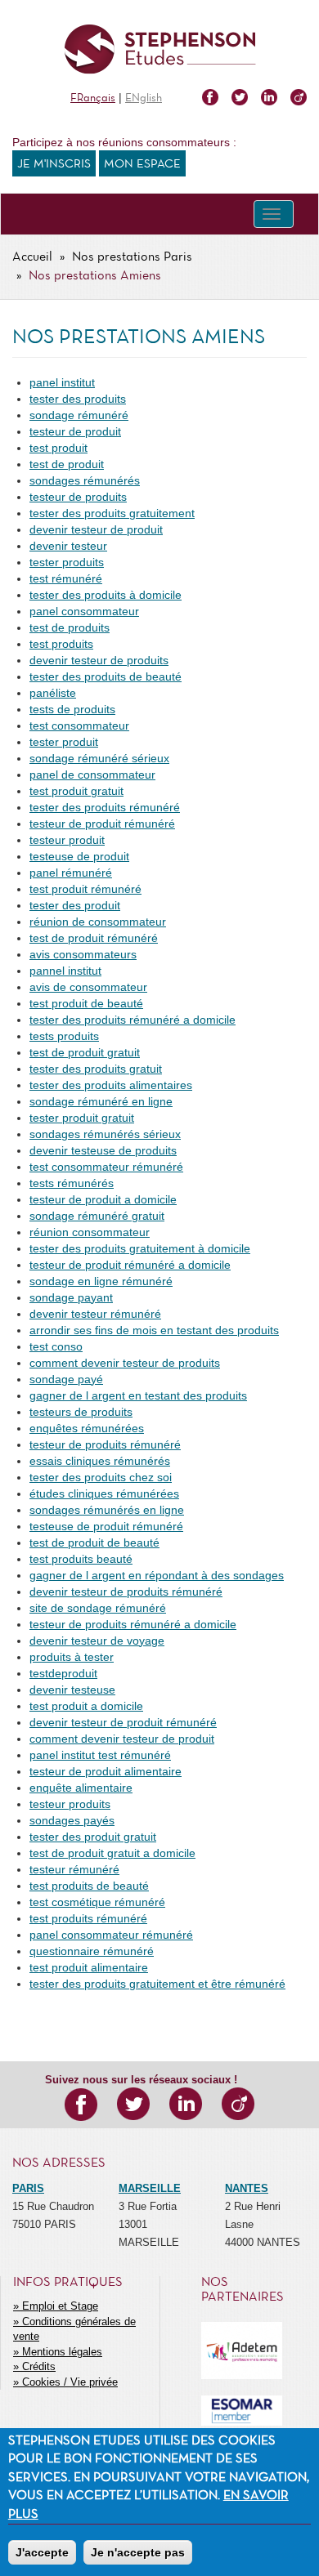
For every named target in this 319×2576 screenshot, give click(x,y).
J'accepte (42, 2552)
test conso (56, 1346)
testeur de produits (78, 497)
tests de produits (72, 709)
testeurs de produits (81, 1412)
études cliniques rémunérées (104, 1493)
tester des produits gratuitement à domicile (140, 1248)
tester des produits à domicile (106, 595)
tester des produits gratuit (96, 1069)
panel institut (62, 382)
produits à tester (72, 1657)
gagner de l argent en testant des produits (138, 1395)
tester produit (64, 742)
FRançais (93, 98)
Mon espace (142, 164)
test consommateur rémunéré (106, 1167)
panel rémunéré (71, 873)
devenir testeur (68, 546)
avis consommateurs (83, 954)
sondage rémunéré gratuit (97, 1216)
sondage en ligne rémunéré (101, 1281)
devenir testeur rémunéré (95, 1314)
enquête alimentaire (81, 1788)
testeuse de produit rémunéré (106, 1526)
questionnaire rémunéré (92, 1951)
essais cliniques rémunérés (100, 1461)
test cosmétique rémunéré (97, 1902)
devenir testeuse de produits (103, 1150)
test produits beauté (81, 1559)
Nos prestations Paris (132, 257)
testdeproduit (63, 1673)
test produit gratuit (76, 791)
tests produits (64, 1036)
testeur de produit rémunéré (102, 824)
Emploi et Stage (60, 2306)
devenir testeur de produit (96, 529)
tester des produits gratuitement (112, 513)
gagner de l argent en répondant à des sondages (157, 1575)
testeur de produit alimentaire (106, 1771)
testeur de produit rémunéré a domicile (130, 1265)
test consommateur (79, 725)
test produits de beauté (89, 1886)
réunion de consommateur (98, 922)
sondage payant (71, 1297)
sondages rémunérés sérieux (105, 1134)
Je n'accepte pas (138, 2552)
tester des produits (78, 399)
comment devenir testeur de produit (122, 1739)
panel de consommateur (92, 775)
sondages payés (72, 1820)
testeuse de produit (79, 856)
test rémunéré (66, 578)
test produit (58, 448)
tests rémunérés (72, 1183)
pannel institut (65, 971)
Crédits (39, 2366)
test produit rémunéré (85, 889)
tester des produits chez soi (101, 1477)
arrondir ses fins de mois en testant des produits (154, 1330)
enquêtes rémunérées (87, 1428)
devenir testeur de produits (99, 660)
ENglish (144, 98)
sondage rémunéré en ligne (101, 1101)
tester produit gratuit (82, 1118)
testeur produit (67, 840)
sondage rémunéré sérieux (99, 758)
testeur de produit (75, 431)
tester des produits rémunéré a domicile (133, 1020)
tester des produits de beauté (106, 676)
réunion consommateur (90, 1232)
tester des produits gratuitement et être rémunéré (157, 1984)
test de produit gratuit (85, 1052)
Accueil (32, 257)
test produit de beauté (86, 1003)
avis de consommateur (88, 987)
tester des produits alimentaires (111, 1085)
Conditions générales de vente (74, 2329)
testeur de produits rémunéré (105, 1444)
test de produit (67, 464)
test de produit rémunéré (94, 938)
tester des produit (75, 905)
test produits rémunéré (88, 1918)
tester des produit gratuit (93, 1837)
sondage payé (66, 1379)
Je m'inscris (54, 164)
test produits (61, 644)
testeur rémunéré (74, 1869)
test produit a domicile (86, 1706)
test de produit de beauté (94, 1542)
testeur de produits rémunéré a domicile (133, 1624)
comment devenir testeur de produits (125, 1363)
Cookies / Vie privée (70, 2382)
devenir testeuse (72, 1690)
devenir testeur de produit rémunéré (123, 1722)
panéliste (53, 693)
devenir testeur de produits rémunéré (126, 1592)
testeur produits (70, 1804)
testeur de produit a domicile (103, 1199)
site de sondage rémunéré (98, 1608)
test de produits (70, 627)
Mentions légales (62, 2352)
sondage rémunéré (79, 415)
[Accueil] (159, 49)
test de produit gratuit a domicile (112, 1853)
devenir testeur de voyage (97, 1641)
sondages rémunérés (85, 480)
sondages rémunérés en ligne (107, 1510)
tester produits (67, 562)
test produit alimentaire (89, 1967)
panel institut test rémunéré (100, 1755)
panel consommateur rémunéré (111, 1935)
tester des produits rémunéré (105, 807)
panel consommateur (84, 611)
